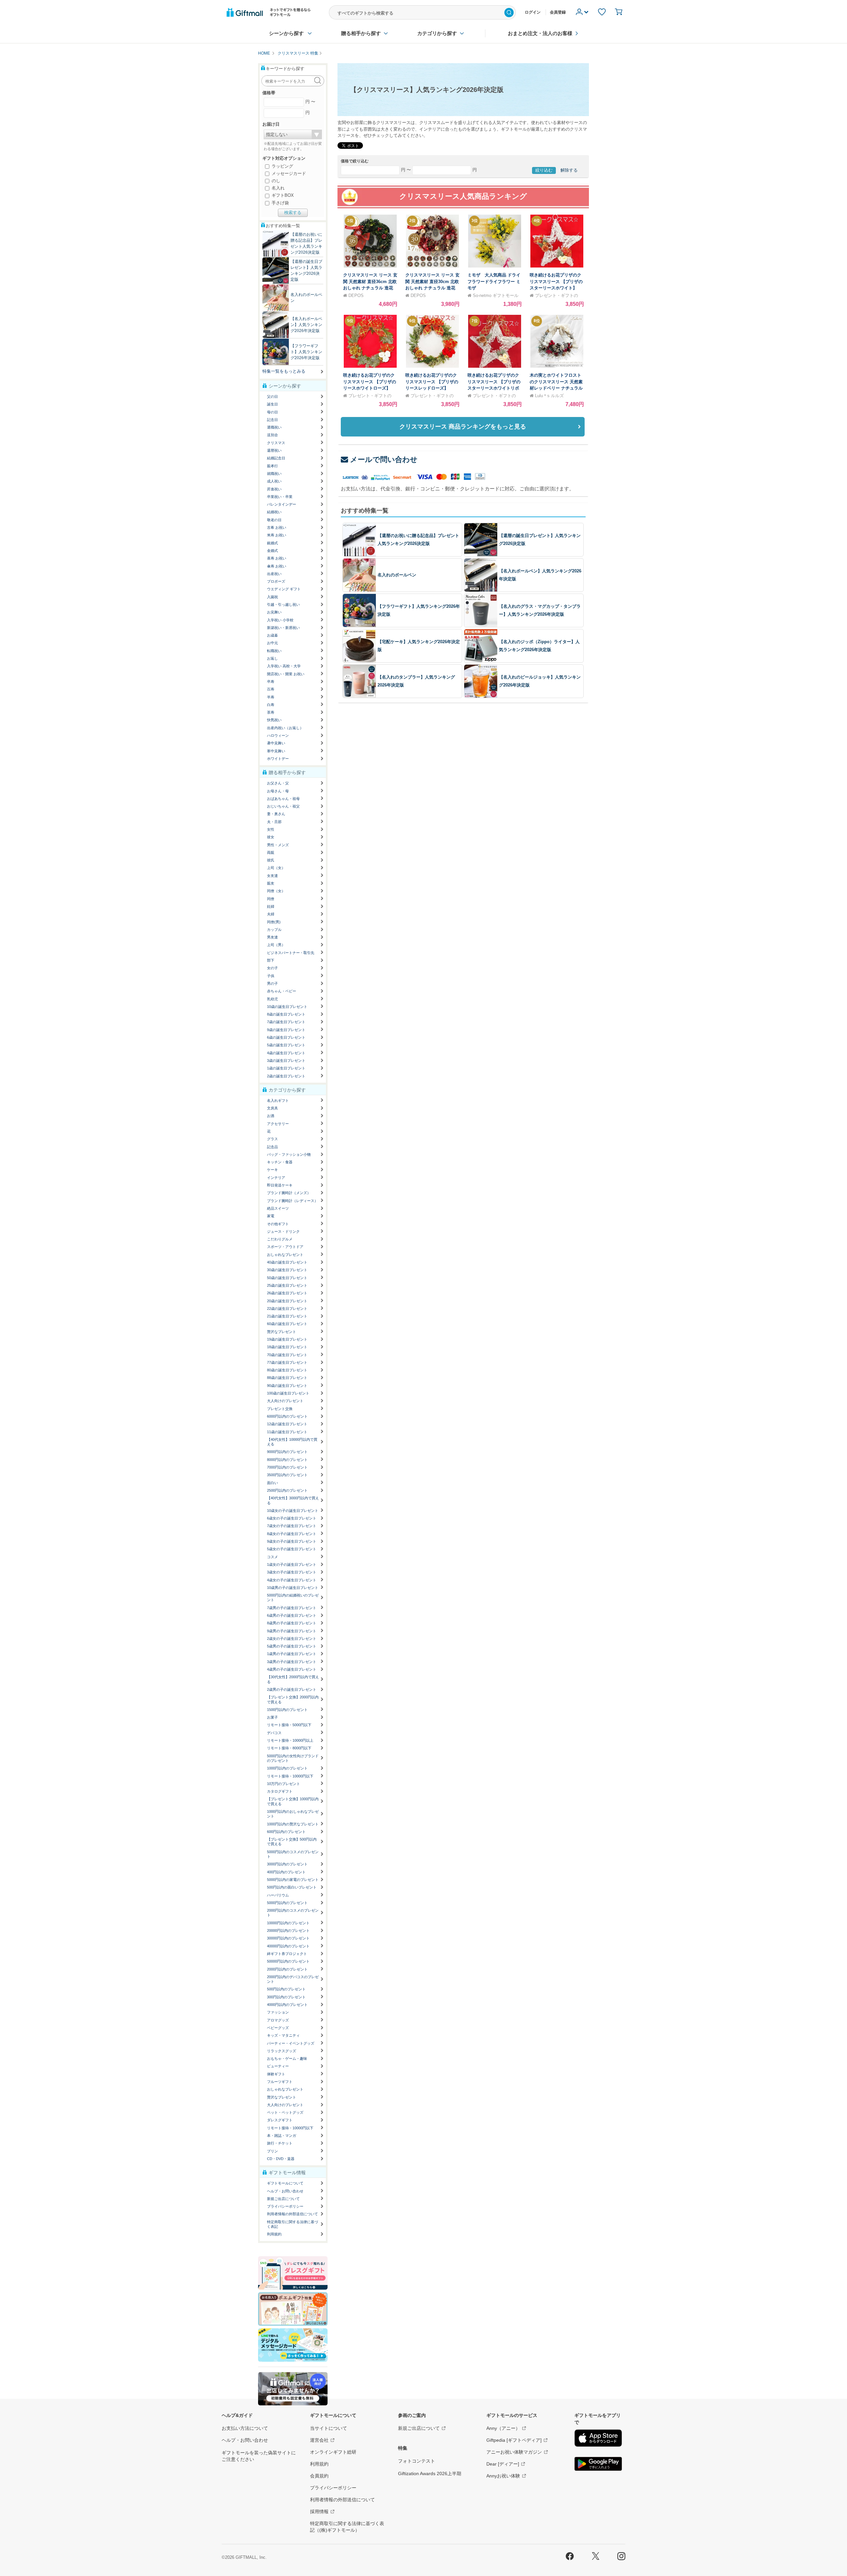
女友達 (272, 876)
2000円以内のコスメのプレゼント (293, 1913)
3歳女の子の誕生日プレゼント (292, 1572)
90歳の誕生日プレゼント (287, 1386)
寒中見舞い (276, 751)
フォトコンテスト (417, 2461)
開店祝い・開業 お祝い (286, 674)
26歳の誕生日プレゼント (287, 1293)
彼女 (271, 837)
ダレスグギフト (280, 2120)
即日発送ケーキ (280, 1185)
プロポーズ (276, 581)
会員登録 (558, 12)
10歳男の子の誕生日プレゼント (293, 1588)
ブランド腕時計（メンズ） (289, 1193)
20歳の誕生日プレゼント (287, 1301)
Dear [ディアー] (503, 2464)
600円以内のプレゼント (286, 1832)
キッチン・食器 (280, 1162)
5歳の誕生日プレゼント (286, 1045)
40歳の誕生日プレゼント (287, 1262)
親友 (271, 883)
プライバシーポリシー (285, 2206)
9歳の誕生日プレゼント (286, 1030)
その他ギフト (278, 1224)
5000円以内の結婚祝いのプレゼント (293, 1598)
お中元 (272, 643)
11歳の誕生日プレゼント (287, 1432)
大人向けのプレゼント (285, 1401)
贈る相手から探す (361, 33)
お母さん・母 (278, 791)
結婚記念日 (276, 458)
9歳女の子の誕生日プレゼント (292, 1541)
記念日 (272, 420)
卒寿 (271, 682)
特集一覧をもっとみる (284, 371)
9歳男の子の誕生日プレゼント (292, 1631)
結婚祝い (274, 512)
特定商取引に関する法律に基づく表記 (292, 2224)
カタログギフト (280, 1791)
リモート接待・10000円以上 (290, 1740)
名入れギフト (278, 1101)
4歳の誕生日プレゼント (286, 1053)
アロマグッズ (278, 2020)
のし (275, 181)
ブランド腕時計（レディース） (292, 1201)
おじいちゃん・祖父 (283, 806)
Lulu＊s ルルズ (549, 396)
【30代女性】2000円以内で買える (293, 1679)
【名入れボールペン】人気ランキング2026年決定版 (306, 325)
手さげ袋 (280, 203)
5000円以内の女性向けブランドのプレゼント (293, 1758)
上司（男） (276, 945)
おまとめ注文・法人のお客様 (540, 33)
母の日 (272, 412)
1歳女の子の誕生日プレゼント (292, 1564)
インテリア (276, 1178)
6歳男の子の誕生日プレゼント (292, 1615)
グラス (272, 1139)
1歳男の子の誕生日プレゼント (292, 1654)
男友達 (272, 937)
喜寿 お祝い (277, 558)
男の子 (272, 983)
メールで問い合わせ (384, 459)
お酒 (271, 1116)
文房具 (272, 1108)
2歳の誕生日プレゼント (286, 1076)
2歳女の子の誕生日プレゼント (292, 1639)
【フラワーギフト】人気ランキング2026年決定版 (306, 352)
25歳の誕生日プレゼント (287, 1285)
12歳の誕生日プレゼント (287, 1424)
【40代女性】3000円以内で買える (293, 1500)
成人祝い (274, 481)
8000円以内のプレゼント (287, 1460)
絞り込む (544, 170)
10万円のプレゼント (284, 1784)
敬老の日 (274, 520)
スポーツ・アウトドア (285, 1247)
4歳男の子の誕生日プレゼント (292, 1669)
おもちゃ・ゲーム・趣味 (287, 2058)
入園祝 (272, 597)
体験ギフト (276, 2074)
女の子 (272, 968)
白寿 (271, 705)
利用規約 (274, 2234)
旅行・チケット (280, 2143)
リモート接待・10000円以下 (290, 1776)
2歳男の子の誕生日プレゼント (292, 1689)
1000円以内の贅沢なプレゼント (293, 1824)
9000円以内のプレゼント (287, 1452)
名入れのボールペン (397, 575)
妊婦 (271, 906)
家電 (271, 1216)
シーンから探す (286, 33)
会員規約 (319, 2476)
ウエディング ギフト (284, 589)
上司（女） (276, 868)
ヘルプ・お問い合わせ (285, 2191)
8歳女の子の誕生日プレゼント (292, 1534)
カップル (274, 930)
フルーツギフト (280, 2082)
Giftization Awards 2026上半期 (430, 2473)
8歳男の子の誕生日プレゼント (292, 1623)
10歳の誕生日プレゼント (287, 1007)
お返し (272, 658)
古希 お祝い (277, 527)
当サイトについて (329, 2428)
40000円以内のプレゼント (288, 1946)
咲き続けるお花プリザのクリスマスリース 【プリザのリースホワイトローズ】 (370, 382)
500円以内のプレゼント (286, 1989)
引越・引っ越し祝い (283, 604)
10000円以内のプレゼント (288, 1923)
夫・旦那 (274, 822)
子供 (271, 976)
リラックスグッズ (282, 2051)
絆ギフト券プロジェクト (287, 1954)
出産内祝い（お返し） (285, 728)
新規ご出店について (283, 2199)
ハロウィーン (278, 735)
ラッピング (282, 166)
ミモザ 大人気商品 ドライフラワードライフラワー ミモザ (494, 281)
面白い (272, 1483)
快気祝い (274, 720)
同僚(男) (274, 922)
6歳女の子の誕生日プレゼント (292, 1518)
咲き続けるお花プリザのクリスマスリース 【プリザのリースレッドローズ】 (432, 382)
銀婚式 (272, 543)
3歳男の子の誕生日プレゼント (292, 1662)
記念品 (272, 1147)
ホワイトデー (278, 759)
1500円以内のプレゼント (287, 1710)
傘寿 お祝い (277, 566)
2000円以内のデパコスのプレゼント (293, 1979)
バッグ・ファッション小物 (289, 1154)
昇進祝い (274, 489)
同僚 (271, 899)
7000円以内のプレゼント (287, 1467)
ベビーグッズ (278, 2028)
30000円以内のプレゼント (288, 1938)
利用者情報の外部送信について (292, 2214)
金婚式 (272, 551)
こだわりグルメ (280, 1239)
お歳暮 (272, 635)
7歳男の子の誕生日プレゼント (292, 1608)
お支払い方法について (245, 2428)
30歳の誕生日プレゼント (287, 1270)
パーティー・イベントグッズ (291, 2043)
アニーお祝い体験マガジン (514, 2452)
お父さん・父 (278, 783)
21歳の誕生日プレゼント (287, 1316)
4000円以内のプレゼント (287, 2005)
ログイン (533, 12)
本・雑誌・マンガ (282, 2136)
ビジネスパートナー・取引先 (291, 953)
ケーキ (272, 1170)
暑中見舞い (276, 743)
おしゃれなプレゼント (285, 1255)
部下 (271, 960)
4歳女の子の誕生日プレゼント (292, 1580)
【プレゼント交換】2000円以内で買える (293, 1699)
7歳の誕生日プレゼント (286, 1022)
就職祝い (274, 474)
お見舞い (274, 612)
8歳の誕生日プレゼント (286, 1014)
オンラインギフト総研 (333, 2452)
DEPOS (356, 295)
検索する (293, 212)
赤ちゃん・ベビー (282, 991)
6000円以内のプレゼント (287, 1416)
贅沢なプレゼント (282, 1332)
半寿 (271, 697)
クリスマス (276, 443)
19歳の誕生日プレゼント (287, 1339)
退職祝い (274, 427)
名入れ (277, 188)
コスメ (272, 1557)
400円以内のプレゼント (286, 1872)
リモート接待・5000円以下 (289, 1725)
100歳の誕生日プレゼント (288, 1393)
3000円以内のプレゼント (287, 1864)
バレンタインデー (282, 504)
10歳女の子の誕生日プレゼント (293, 1511)
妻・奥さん (276, 814)
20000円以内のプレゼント (288, 1931)
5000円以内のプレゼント (287, 1903)
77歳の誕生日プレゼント (287, 1362)
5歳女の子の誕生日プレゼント (292, 1549)
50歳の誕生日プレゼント (287, 1278)
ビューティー (278, 2066)
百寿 (271, 689)
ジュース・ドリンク (283, 1231)
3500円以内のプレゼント (287, 1475)
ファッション (278, 2012)
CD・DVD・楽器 (281, 2159)
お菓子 (272, 1717)
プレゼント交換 (280, 1409)
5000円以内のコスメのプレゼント (293, 1854)
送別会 (272, 435)
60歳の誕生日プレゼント (287, 1324)
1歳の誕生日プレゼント (286, 1068)
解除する (569, 170)
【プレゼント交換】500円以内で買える (292, 1842)
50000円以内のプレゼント (288, 1961)
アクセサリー (278, 1124)
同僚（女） (276, 891)
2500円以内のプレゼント (287, 1490)
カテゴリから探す (437, 33)
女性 (271, 829)
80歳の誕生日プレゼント (287, 1370)
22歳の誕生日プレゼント (287, 1309)
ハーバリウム (278, 1895)
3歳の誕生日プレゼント (286, 1060)
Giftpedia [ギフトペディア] (514, 2440)
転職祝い (274, 651)
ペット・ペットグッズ (285, 2112)
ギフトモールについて (285, 2183)
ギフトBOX (282, 195)
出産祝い (274, 574)
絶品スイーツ (278, 1208)
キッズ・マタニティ (283, 2035)
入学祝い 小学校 (280, 620)
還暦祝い (274, 450)
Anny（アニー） (503, 2428)
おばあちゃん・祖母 (283, 799)
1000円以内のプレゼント (287, 1768)
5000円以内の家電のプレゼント (293, 1880)
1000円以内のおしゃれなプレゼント (293, 1814)
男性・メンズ (278, 845)
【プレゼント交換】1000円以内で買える (293, 1801)
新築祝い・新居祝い (283, 628)
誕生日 (272, 404)
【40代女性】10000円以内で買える (292, 1442)
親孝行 (272, 466)
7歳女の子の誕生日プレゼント (292, 1526)
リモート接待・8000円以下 (289, 1748)
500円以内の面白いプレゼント (292, 1887)
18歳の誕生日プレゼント (287, 1347)
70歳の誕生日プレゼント (287, 1355)
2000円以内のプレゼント (287, 1969)
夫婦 (271, 914)
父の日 (272, 396)
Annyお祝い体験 (503, 2476)
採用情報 (319, 2512)
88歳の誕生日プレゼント (287, 1378)
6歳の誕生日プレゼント (286, 1037)
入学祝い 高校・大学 (284, 666)
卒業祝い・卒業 (280, 497)
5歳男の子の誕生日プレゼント (292, 1646)
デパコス (274, 1733)
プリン (272, 2151)
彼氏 (271, 860)
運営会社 (319, 2440)
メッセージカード (288, 173)
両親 (271, 852)
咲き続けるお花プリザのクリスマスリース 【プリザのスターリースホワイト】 (556, 281)
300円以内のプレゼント (286, 1997)
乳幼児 (272, 999)
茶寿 (271, 712)
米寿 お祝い (277, 535)
